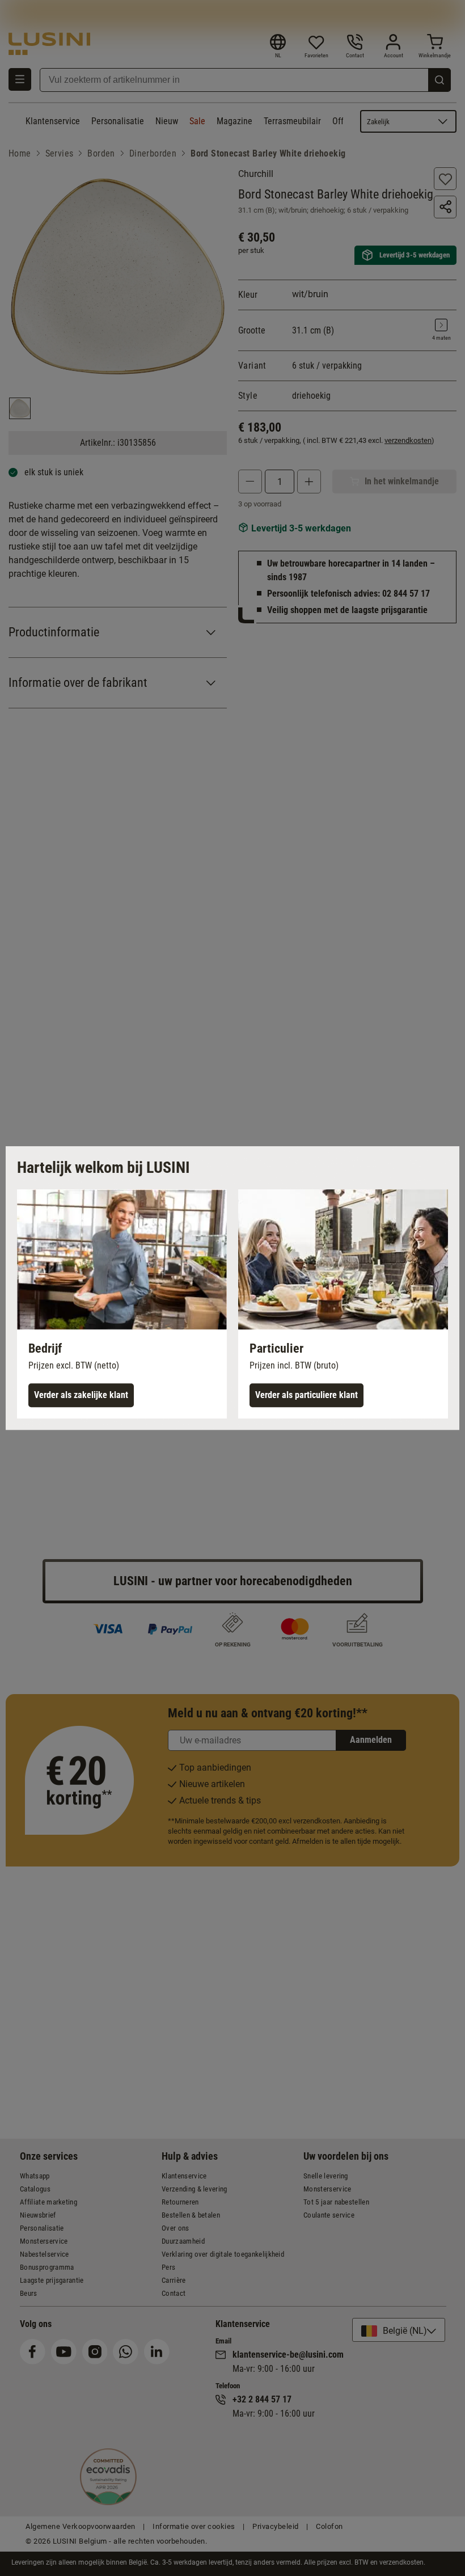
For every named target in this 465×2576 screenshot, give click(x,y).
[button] (122, 1304)
